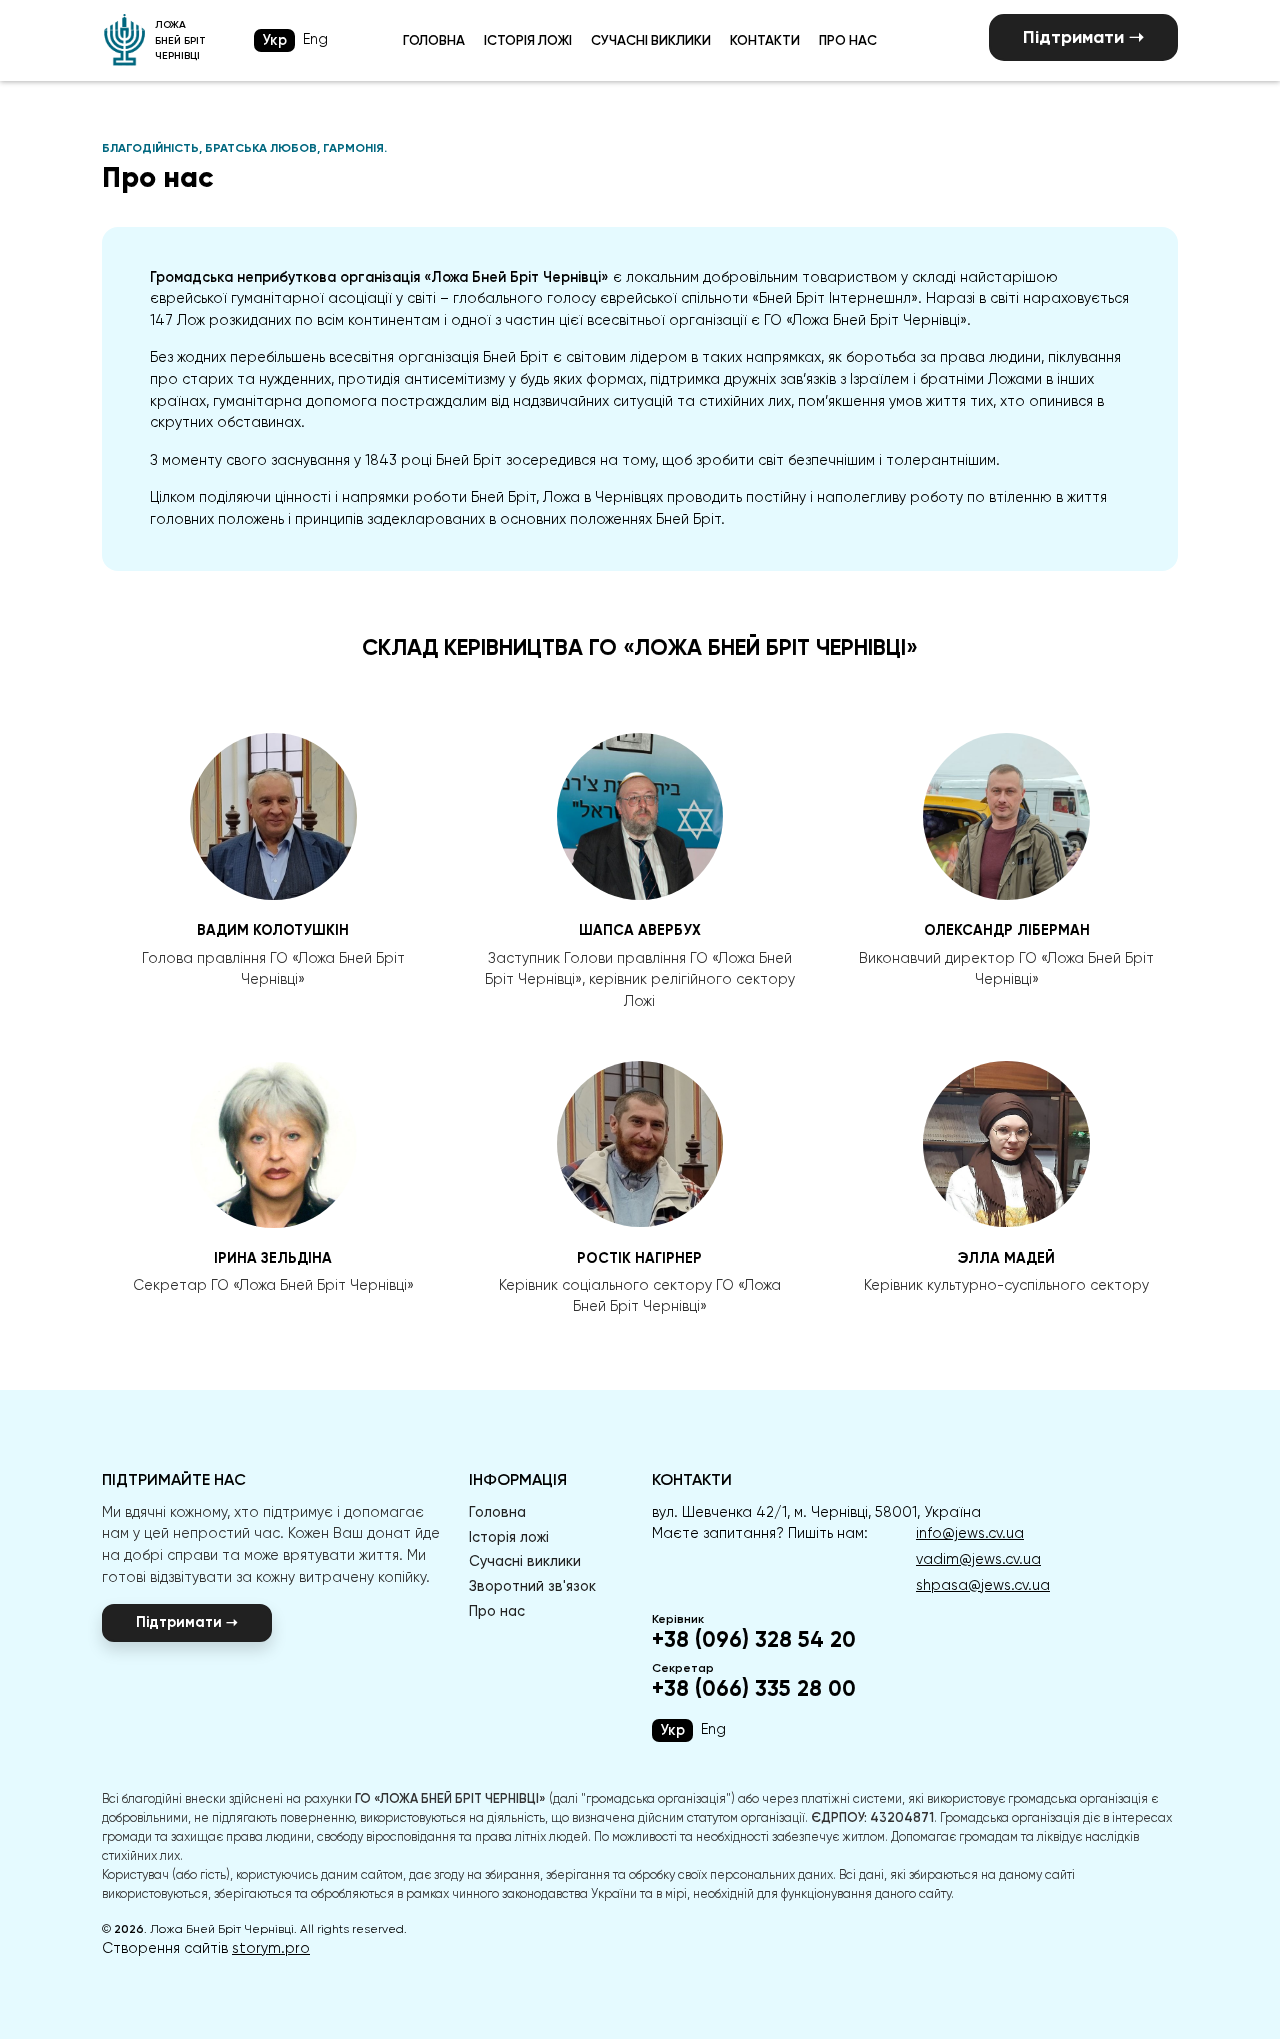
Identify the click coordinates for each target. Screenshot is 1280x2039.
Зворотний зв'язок (532, 1586)
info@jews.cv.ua (970, 1533)
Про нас (848, 40)
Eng (315, 39)
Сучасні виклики (651, 40)
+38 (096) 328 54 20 (754, 1640)
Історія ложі (528, 40)
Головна (434, 40)
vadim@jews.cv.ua (978, 1559)
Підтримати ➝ (1083, 37)
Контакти (765, 40)
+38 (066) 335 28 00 (754, 1689)
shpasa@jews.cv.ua (983, 1585)
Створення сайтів (206, 1948)
